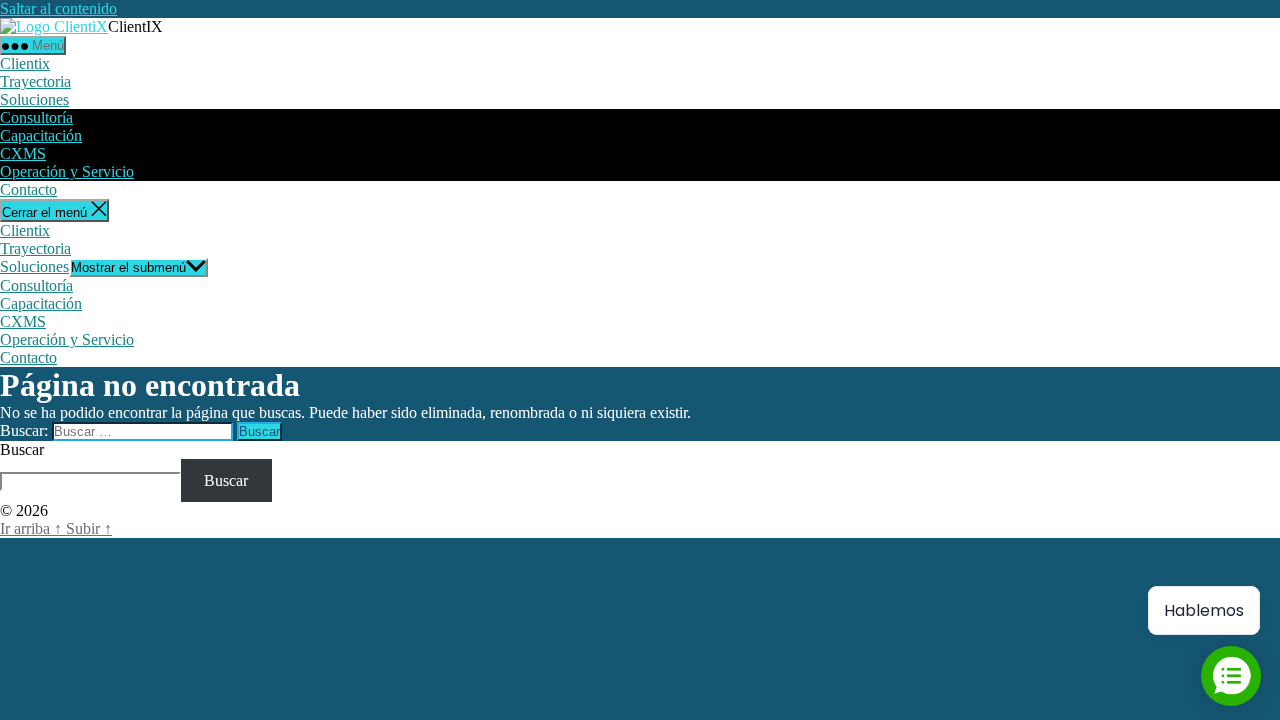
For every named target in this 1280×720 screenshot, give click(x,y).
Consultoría (36, 117)
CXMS (23, 153)
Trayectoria (35, 81)
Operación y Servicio (67, 171)
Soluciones (34, 99)
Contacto (28, 189)
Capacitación (41, 135)
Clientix (25, 63)
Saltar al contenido (58, 8)
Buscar (22, 449)
